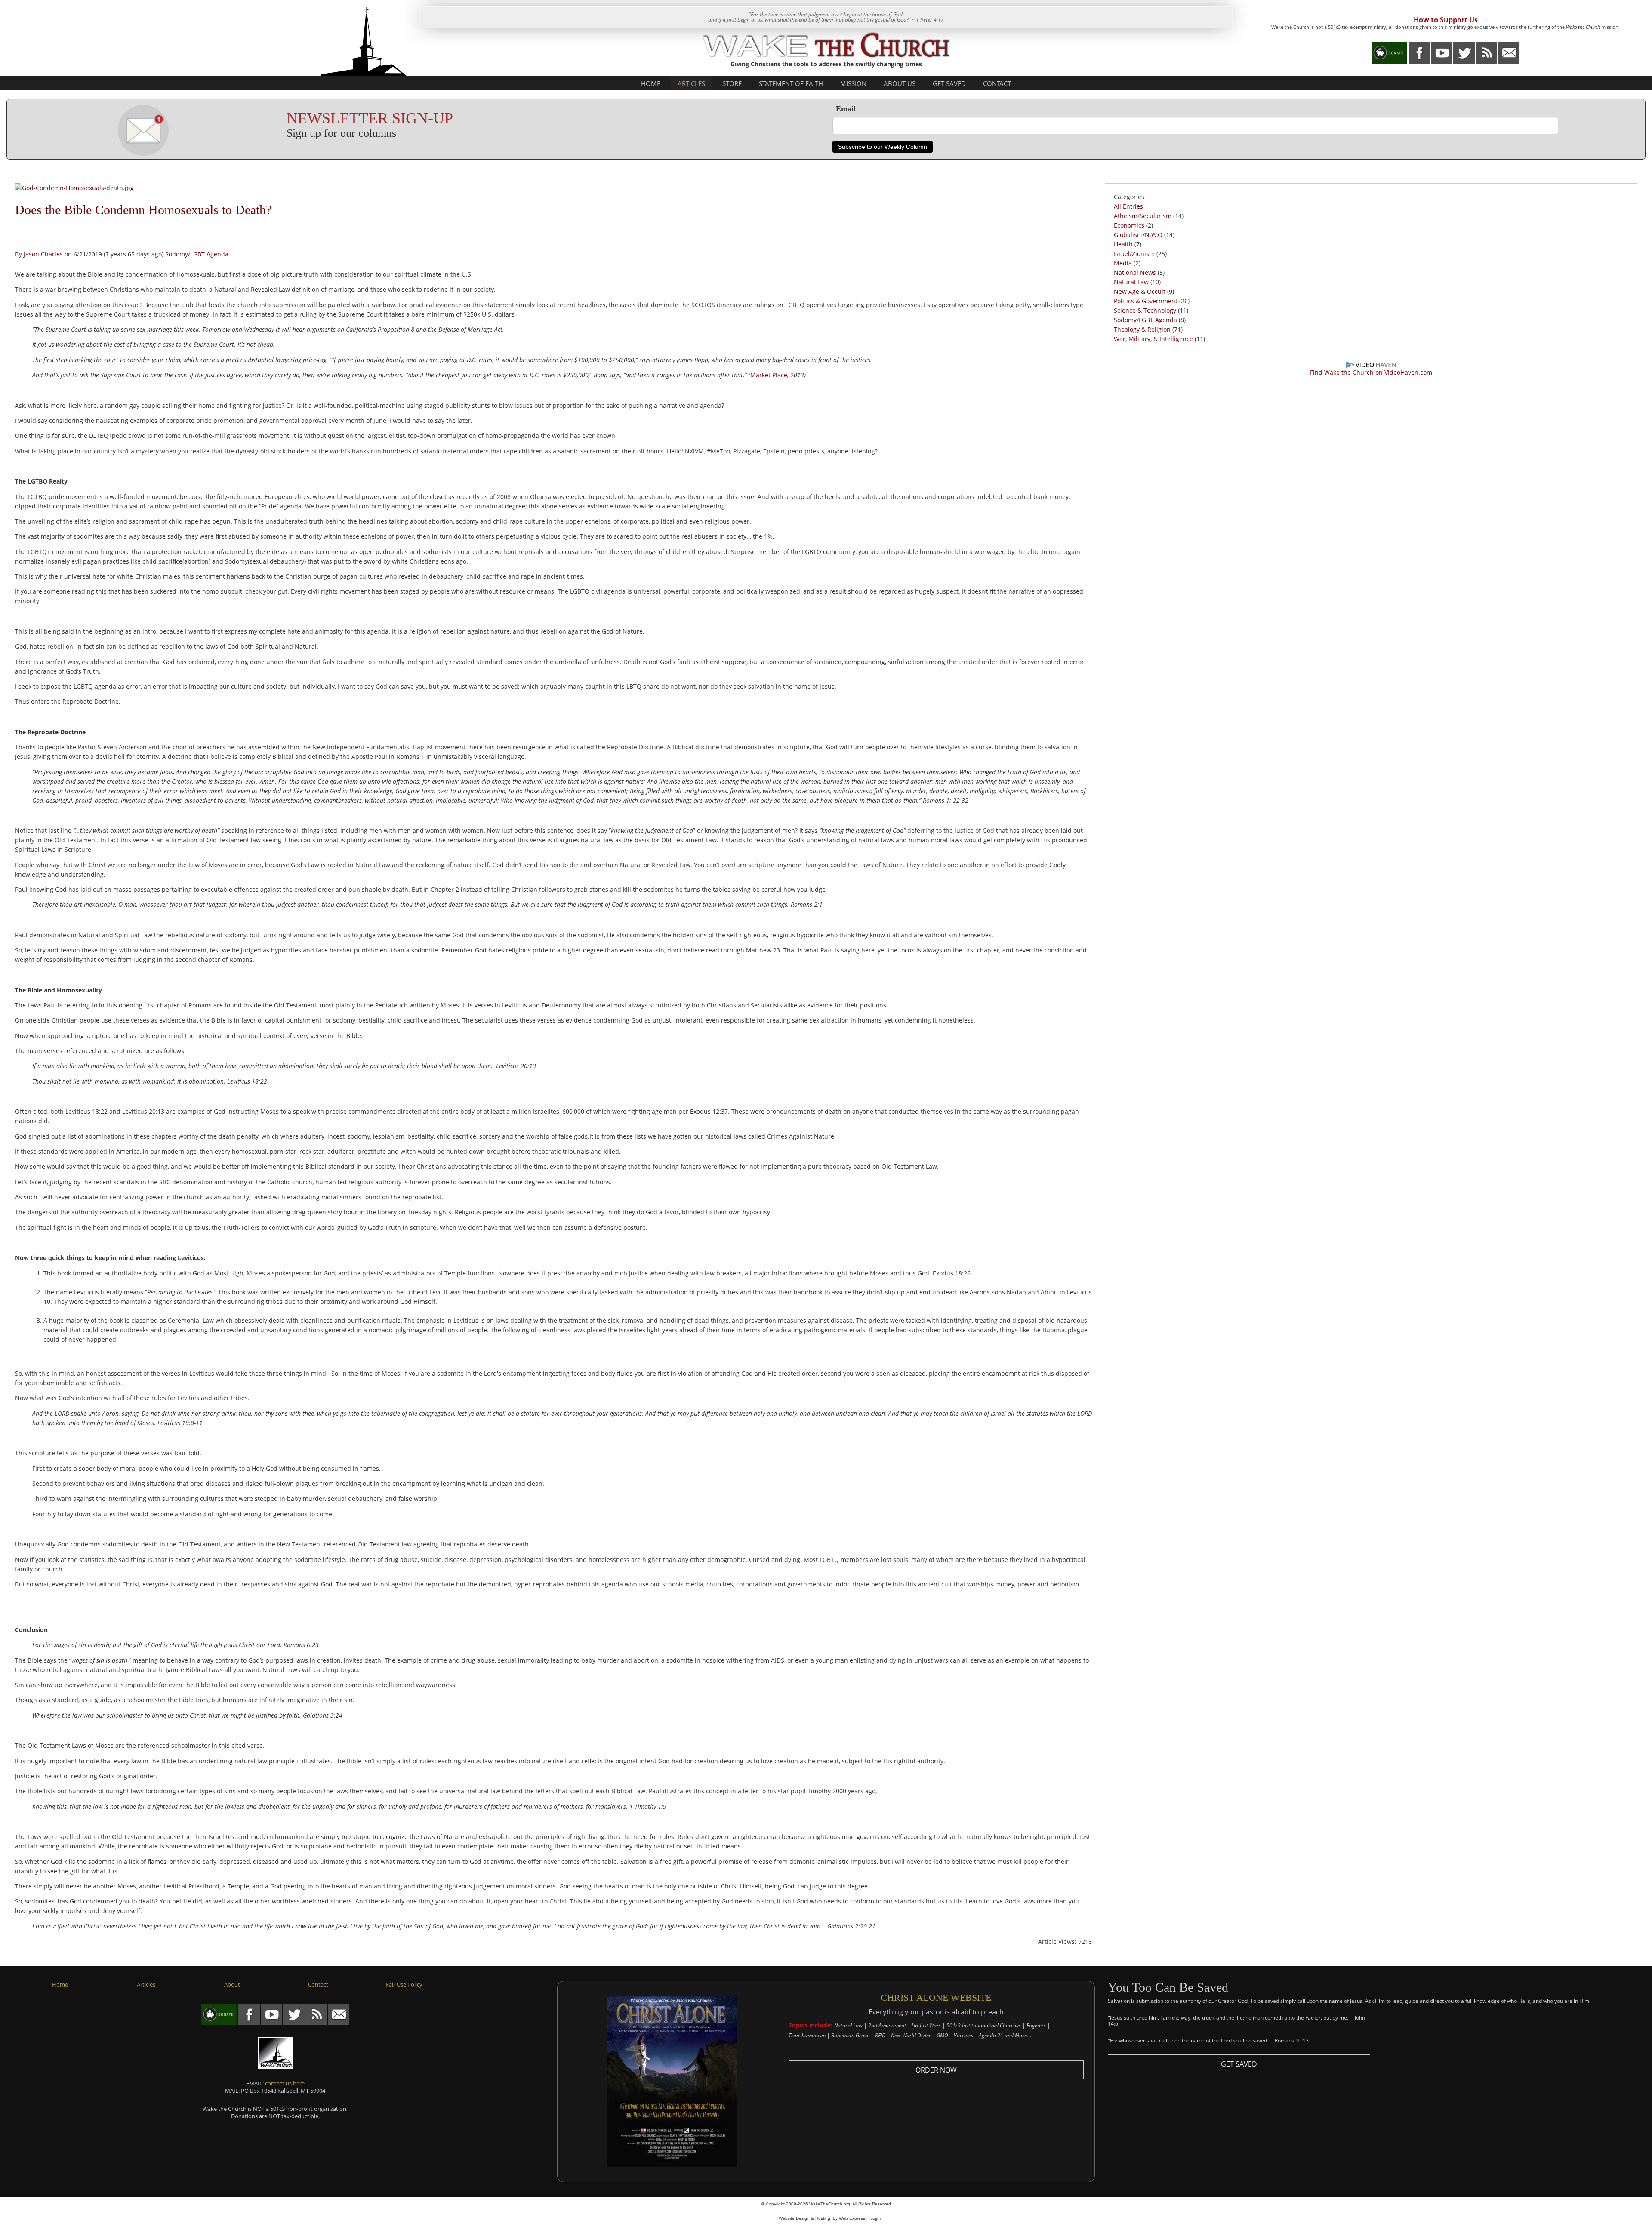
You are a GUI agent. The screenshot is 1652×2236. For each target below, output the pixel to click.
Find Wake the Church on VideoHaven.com (1371, 372)
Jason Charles (43, 254)
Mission (853, 83)
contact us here (285, 2083)
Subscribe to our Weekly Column (883, 147)
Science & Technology (1145, 310)
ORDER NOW (936, 2070)
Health (1123, 244)
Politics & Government (1146, 301)
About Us (900, 83)
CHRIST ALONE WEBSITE (936, 1997)
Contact (997, 83)
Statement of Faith (791, 83)
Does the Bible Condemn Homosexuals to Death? (143, 210)
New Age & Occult (1140, 291)
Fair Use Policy (404, 1984)
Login (876, 2218)
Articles (691, 83)
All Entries (1128, 206)
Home (651, 83)
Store (732, 83)
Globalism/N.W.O (1138, 235)
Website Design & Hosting (804, 2218)
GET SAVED (1239, 2064)
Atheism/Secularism (1143, 216)
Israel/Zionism (1134, 254)
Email (846, 109)
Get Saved (949, 83)
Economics (1129, 225)
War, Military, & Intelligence (1154, 339)
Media (1123, 263)
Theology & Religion (1142, 329)
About (232, 1984)
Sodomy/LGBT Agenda (197, 254)
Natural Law (1131, 282)
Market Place (769, 375)
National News (1135, 273)
